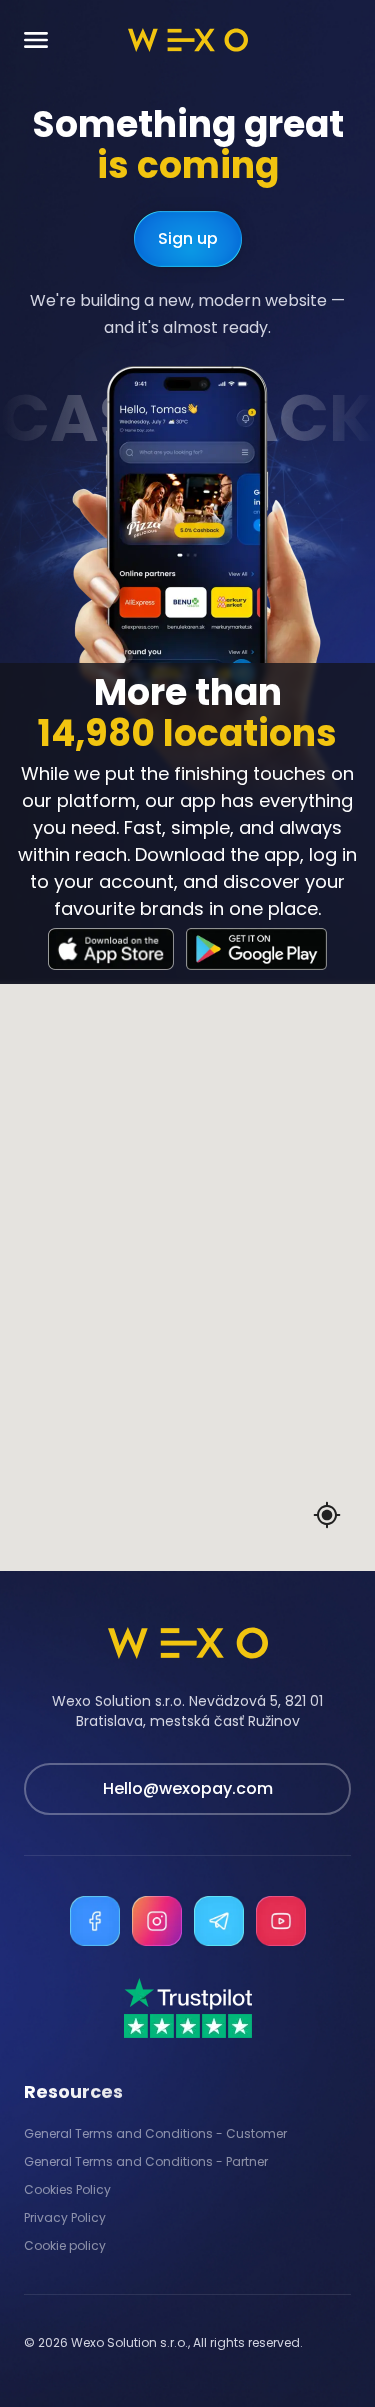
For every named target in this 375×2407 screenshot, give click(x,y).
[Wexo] (188, 40)
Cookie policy (65, 2246)
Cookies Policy (67, 2190)
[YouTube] (281, 1921)
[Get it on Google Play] (256, 949)
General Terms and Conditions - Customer (155, 2134)
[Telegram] (219, 1921)
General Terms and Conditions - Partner (146, 2162)
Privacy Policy (65, 2218)
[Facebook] (95, 1921)
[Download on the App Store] (111, 949)
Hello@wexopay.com (188, 1788)
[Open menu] (36, 40)
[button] (232, 1172)
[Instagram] (157, 1921)
